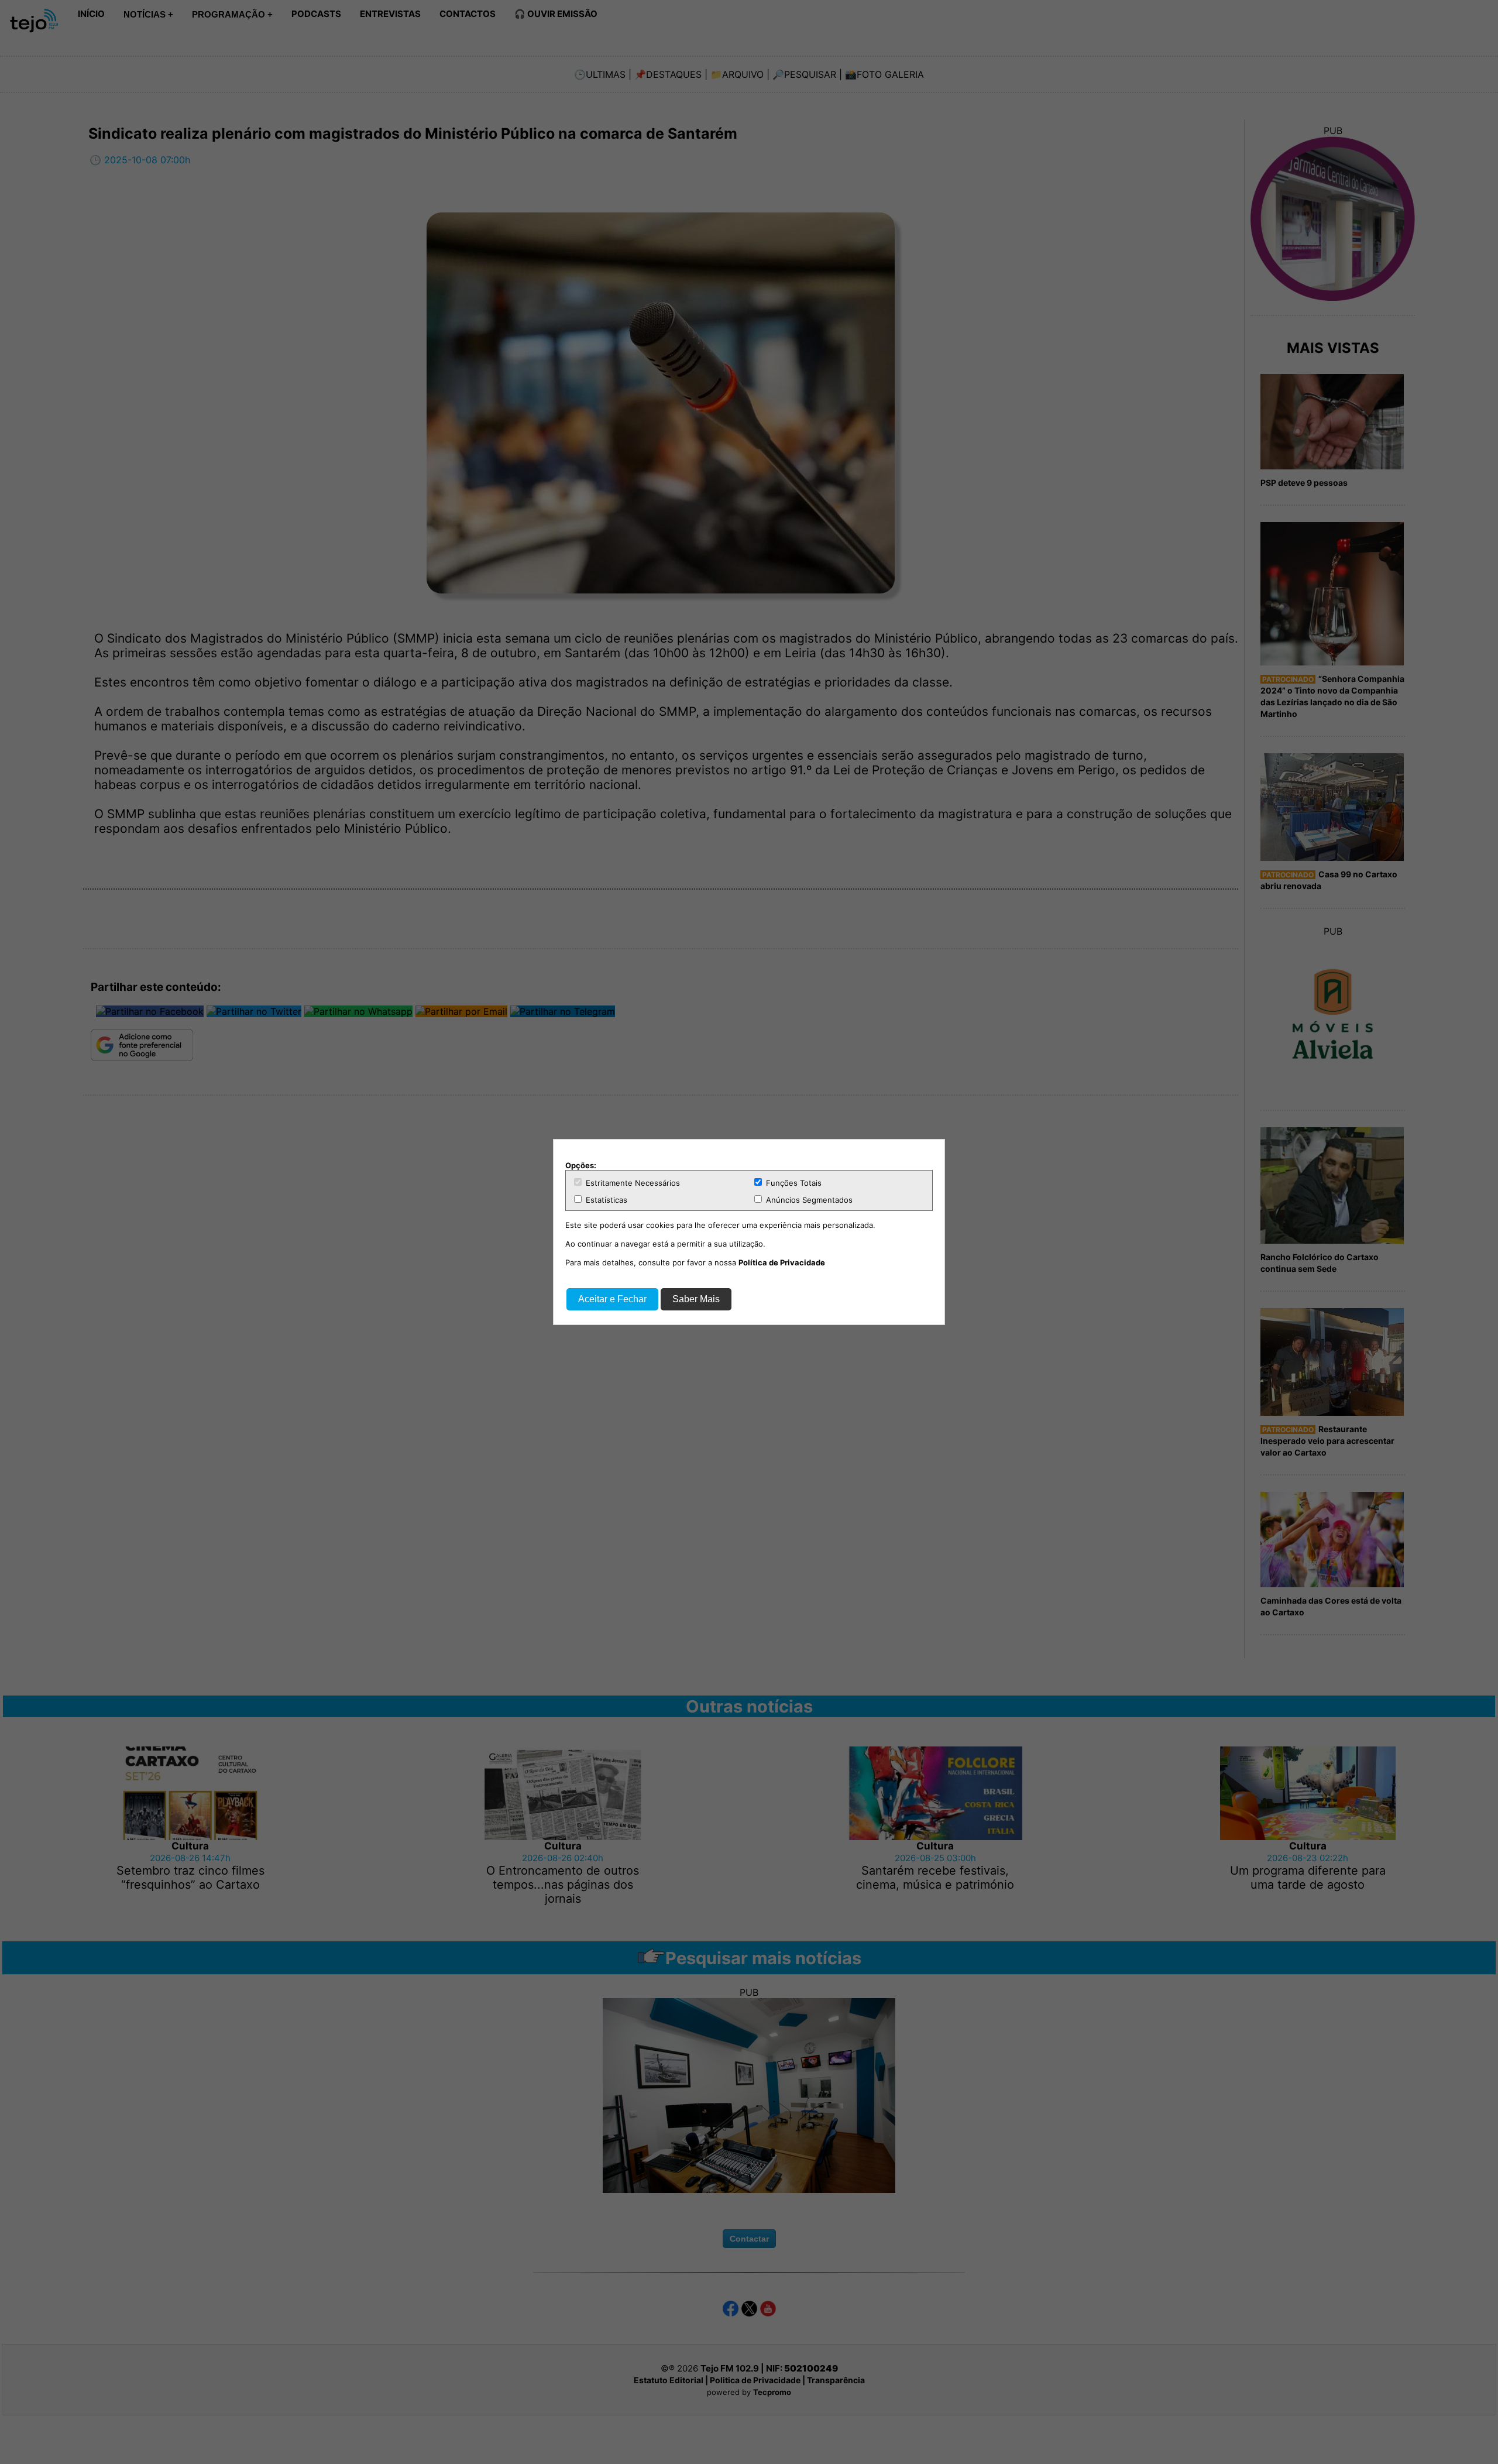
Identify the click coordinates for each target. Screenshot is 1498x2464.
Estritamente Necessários (632, 1183)
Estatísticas (605, 1200)
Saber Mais (696, 1299)
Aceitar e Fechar (612, 1299)
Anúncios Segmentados (808, 1200)
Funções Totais (793, 1183)
